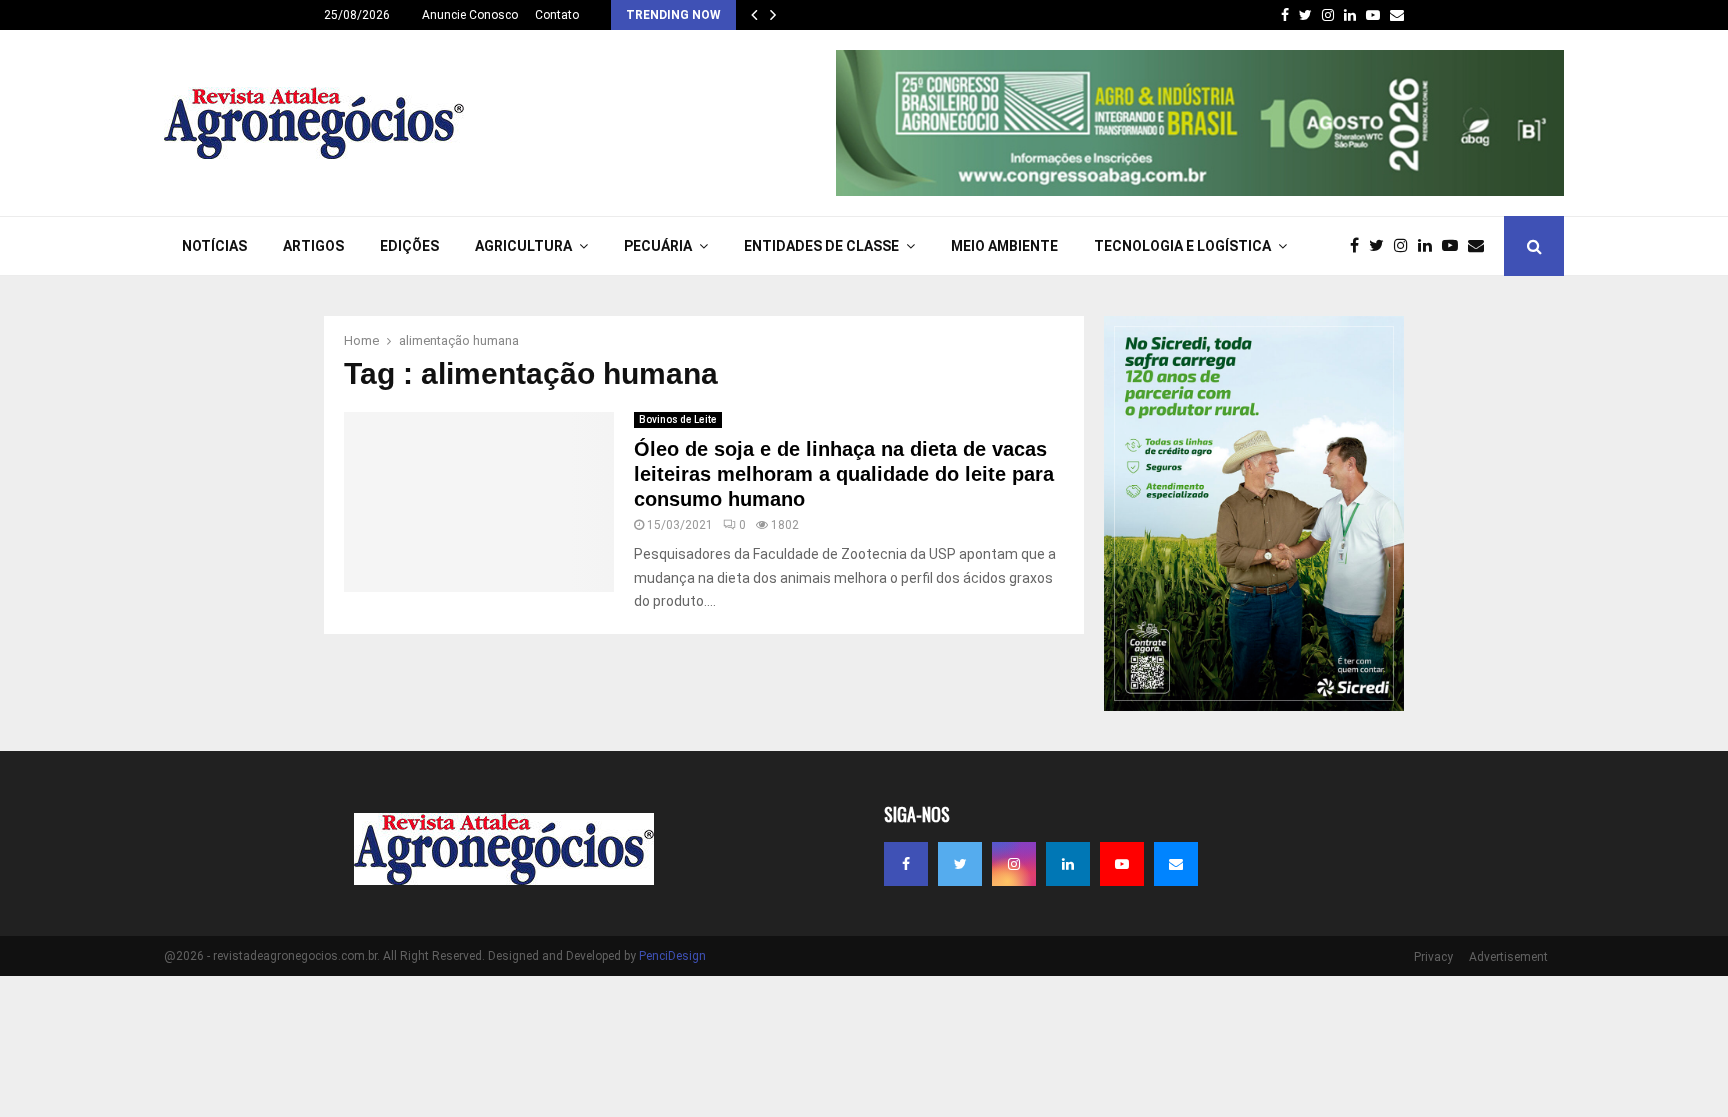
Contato (557, 15)
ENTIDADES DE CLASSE (821, 246)
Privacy (1433, 957)
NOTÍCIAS (214, 246)
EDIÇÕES (409, 246)
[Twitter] (1381, 246)
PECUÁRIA (658, 246)
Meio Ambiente (1004, 246)
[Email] (1481, 246)
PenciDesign (672, 956)
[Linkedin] (1430, 246)
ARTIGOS (313, 246)
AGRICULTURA (523, 246)
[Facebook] (1359, 246)
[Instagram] (1406, 246)
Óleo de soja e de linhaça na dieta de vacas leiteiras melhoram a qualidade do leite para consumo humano (844, 474)
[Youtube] (1455, 246)
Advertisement (1508, 957)
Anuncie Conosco (470, 15)
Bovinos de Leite (678, 419)
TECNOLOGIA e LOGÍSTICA (1182, 246)
